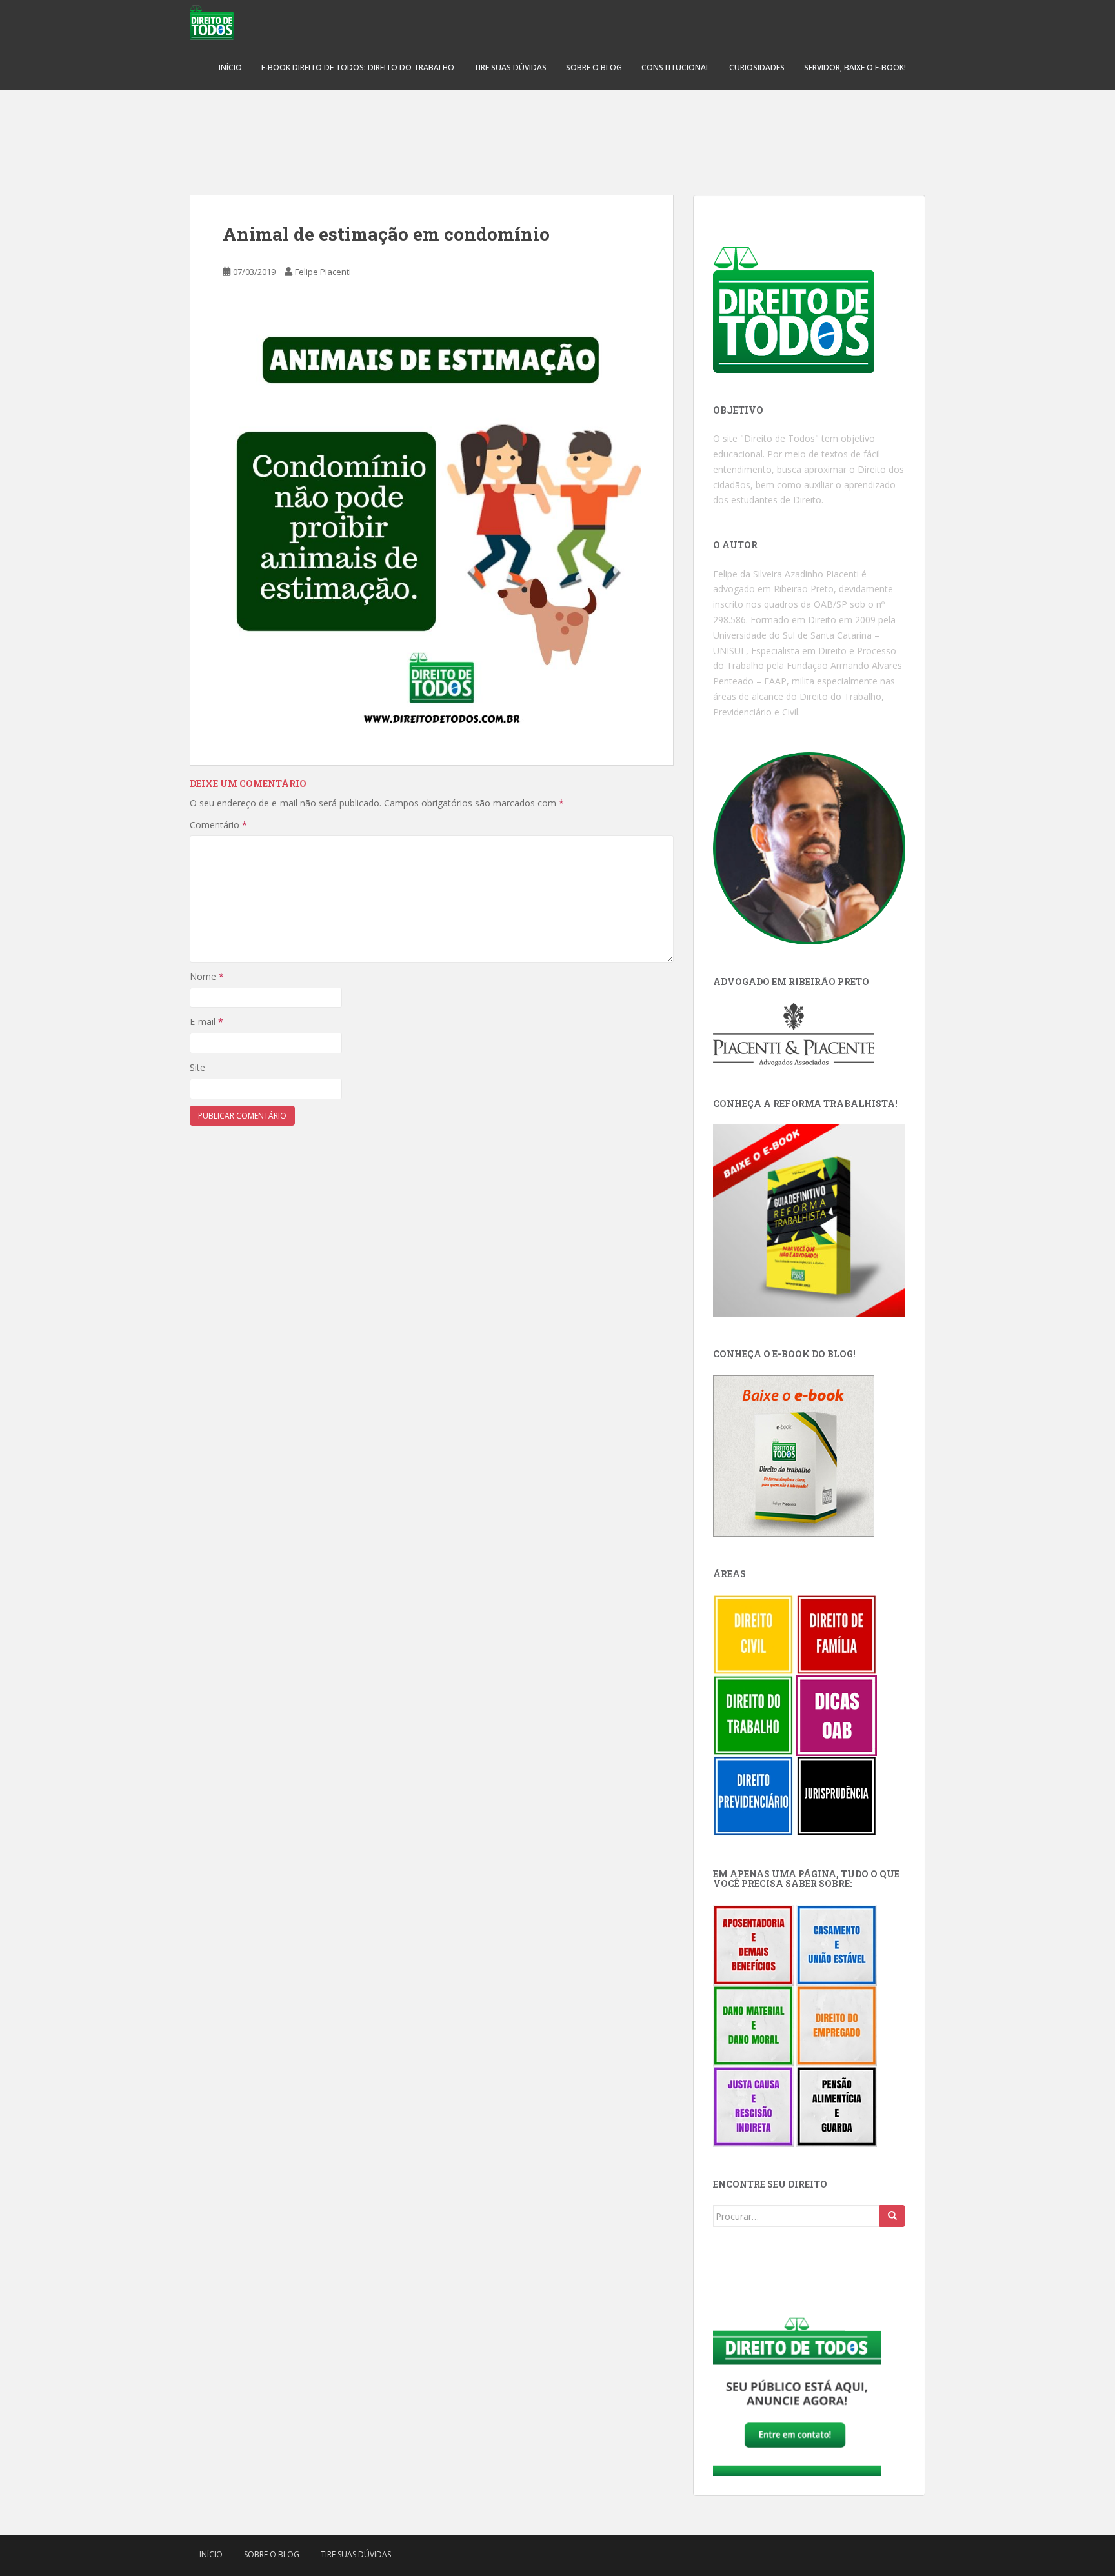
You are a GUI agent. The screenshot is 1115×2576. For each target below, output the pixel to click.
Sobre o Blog (594, 67)
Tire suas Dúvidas (510, 67)
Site (197, 1067)
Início (230, 67)
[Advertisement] (557, 135)
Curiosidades (757, 67)
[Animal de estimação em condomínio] (432, 526)
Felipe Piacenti (323, 272)
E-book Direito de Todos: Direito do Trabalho (358, 67)
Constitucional (676, 67)
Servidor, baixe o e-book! (855, 67)
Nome (207, 976)
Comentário (218, 825)
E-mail (206, 1022)
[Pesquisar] (892, 2216)
